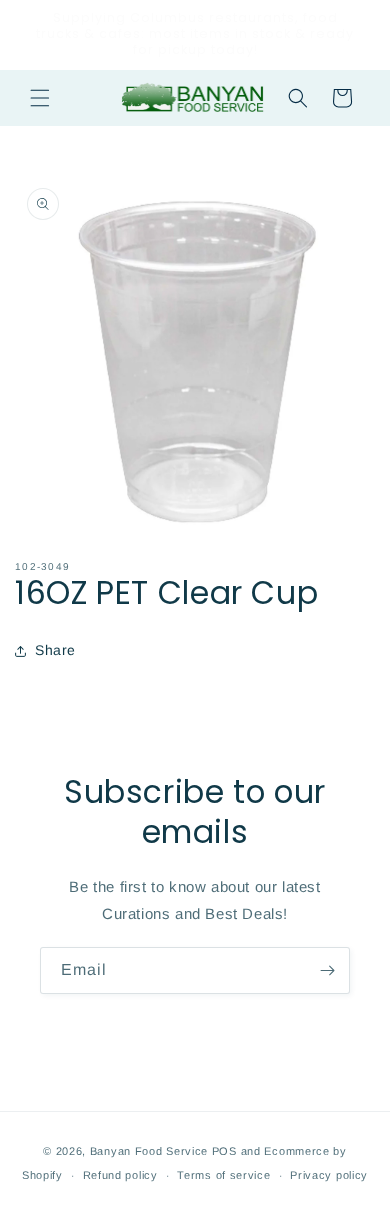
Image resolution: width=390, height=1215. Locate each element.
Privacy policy (329, 1175)
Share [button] (55, 650)
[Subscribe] (327, 970)
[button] (40, 98)
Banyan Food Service (149, 1151)
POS (224, 1151)
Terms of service (223, 1175)
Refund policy (120, 1175)
